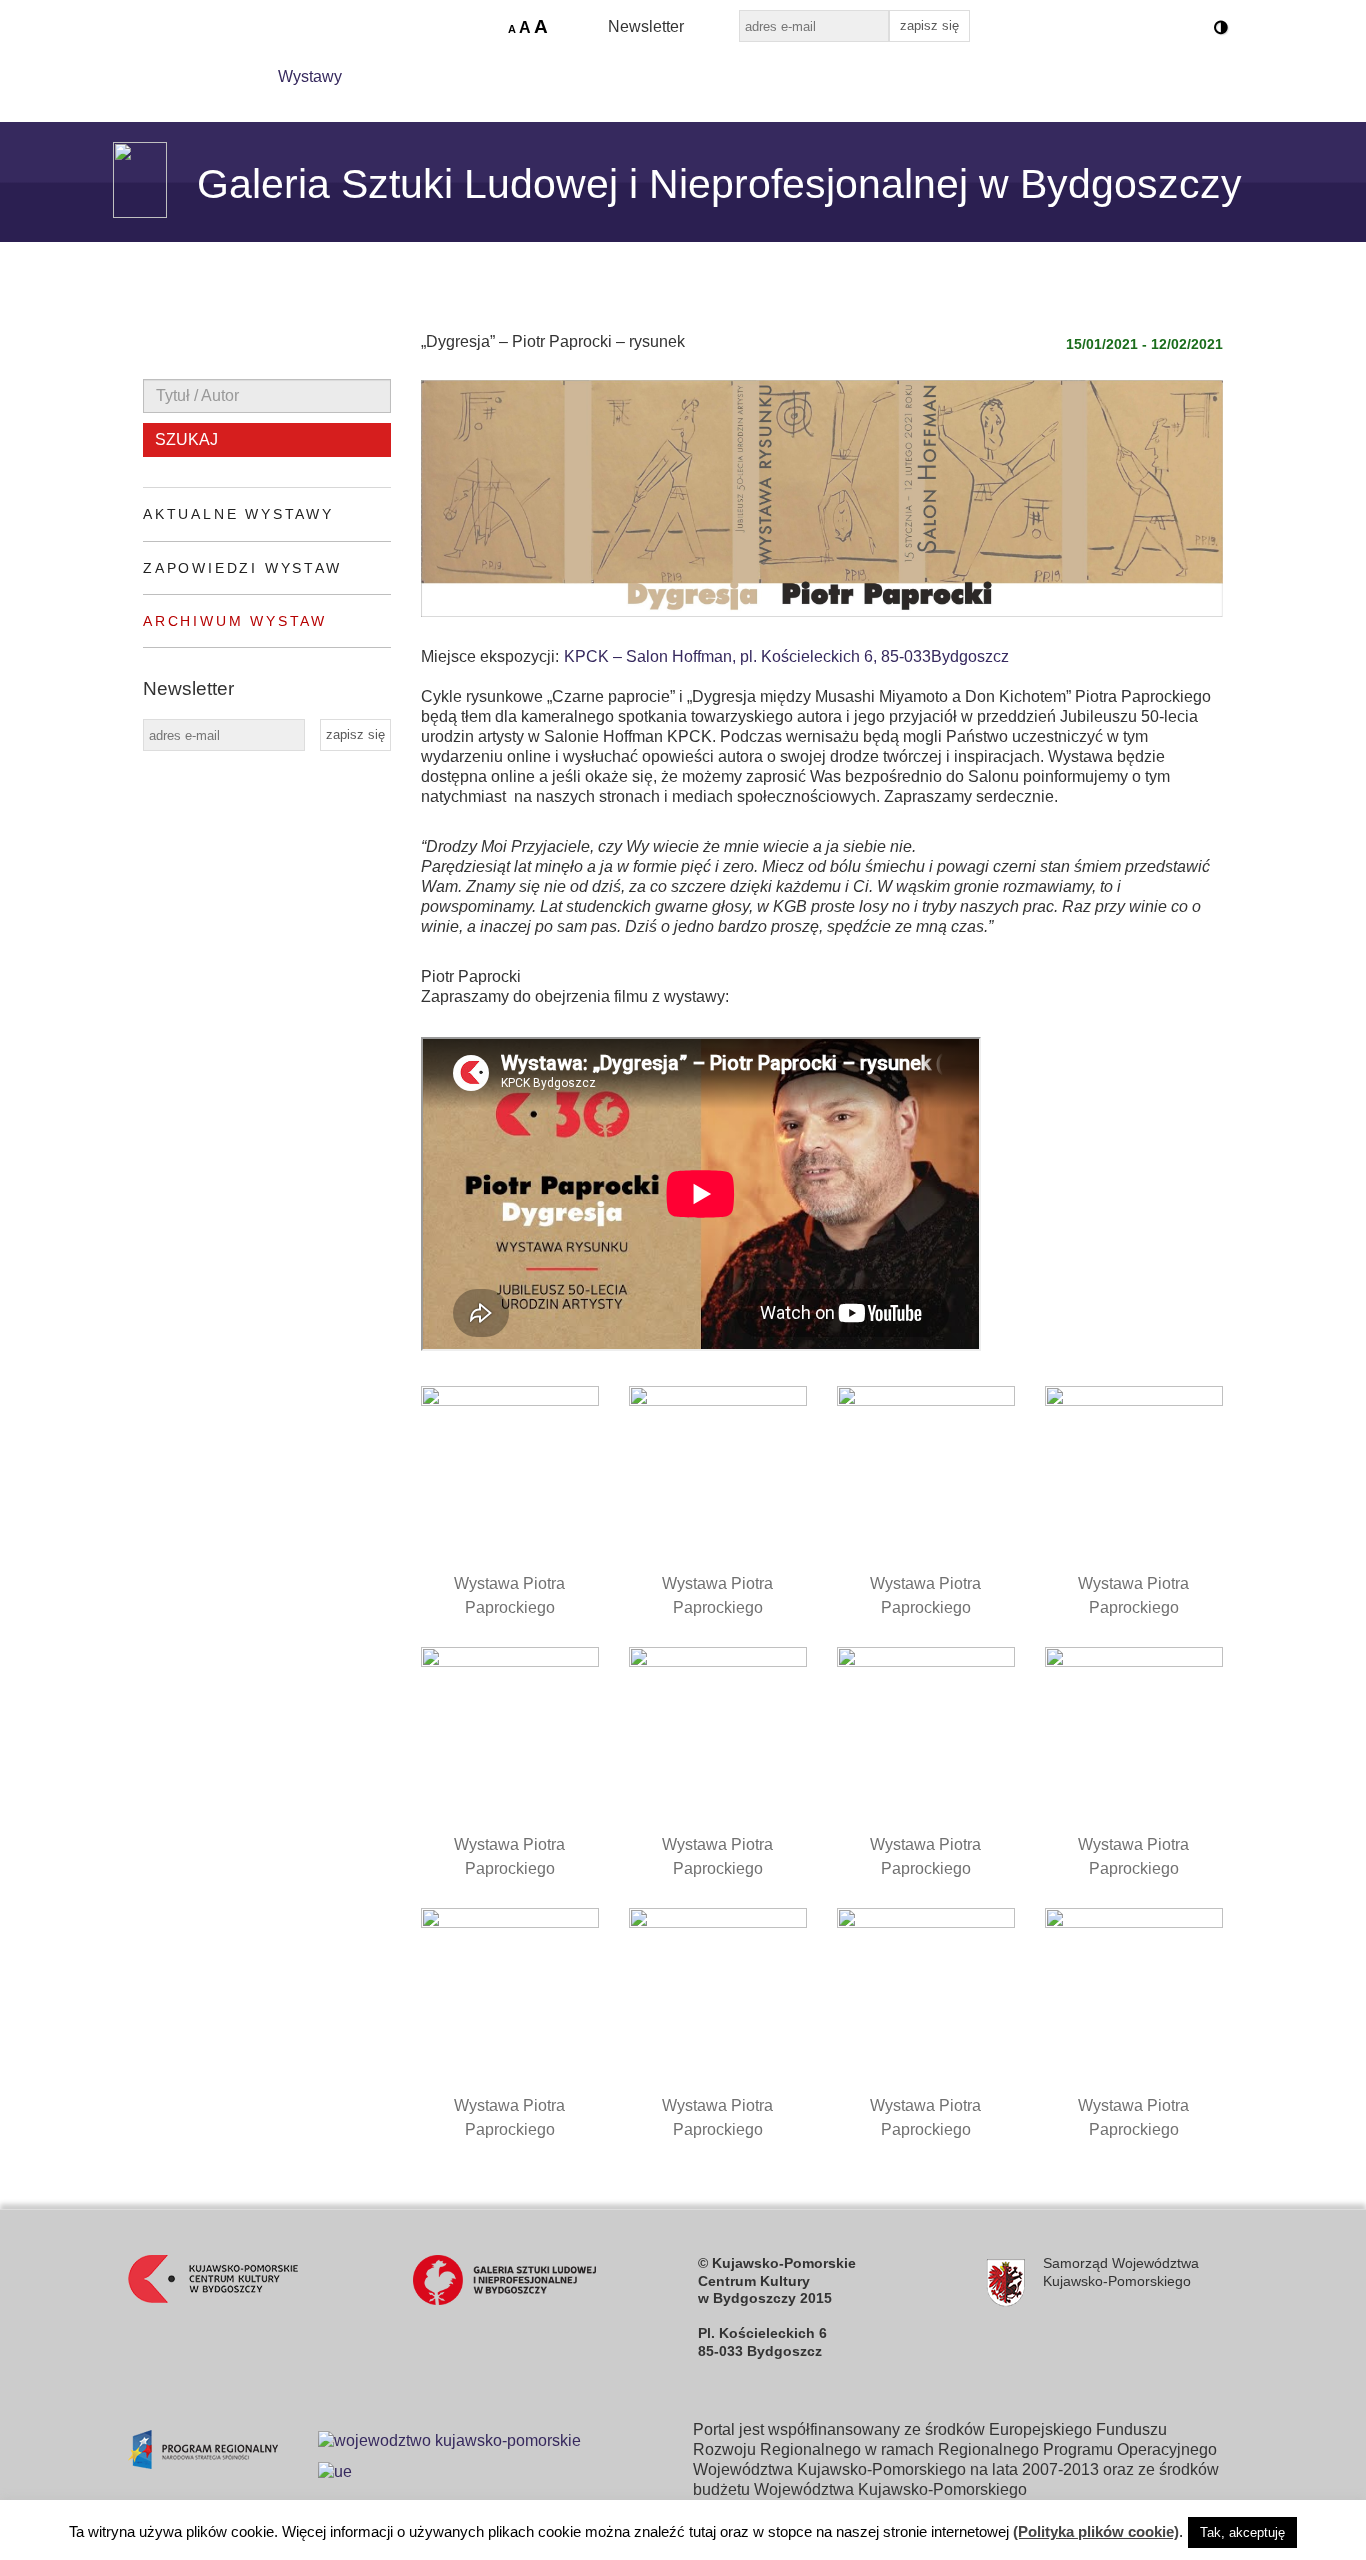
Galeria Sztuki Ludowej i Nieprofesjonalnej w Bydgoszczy (719, 184)
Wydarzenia (431, 76)
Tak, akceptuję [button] (1242, 2532)
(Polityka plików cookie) (1096, 2531)
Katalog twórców (580, 76)
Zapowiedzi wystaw (242, 568)
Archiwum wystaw (235, 621)
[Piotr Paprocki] (1134, 1736)
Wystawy (310, 76)
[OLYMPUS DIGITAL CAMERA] (510, 1475)
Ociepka (715, 76)
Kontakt (819, 76)
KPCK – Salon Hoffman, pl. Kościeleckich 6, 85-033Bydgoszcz (786, 656)
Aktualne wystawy (238, 514)
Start (214, 76)
